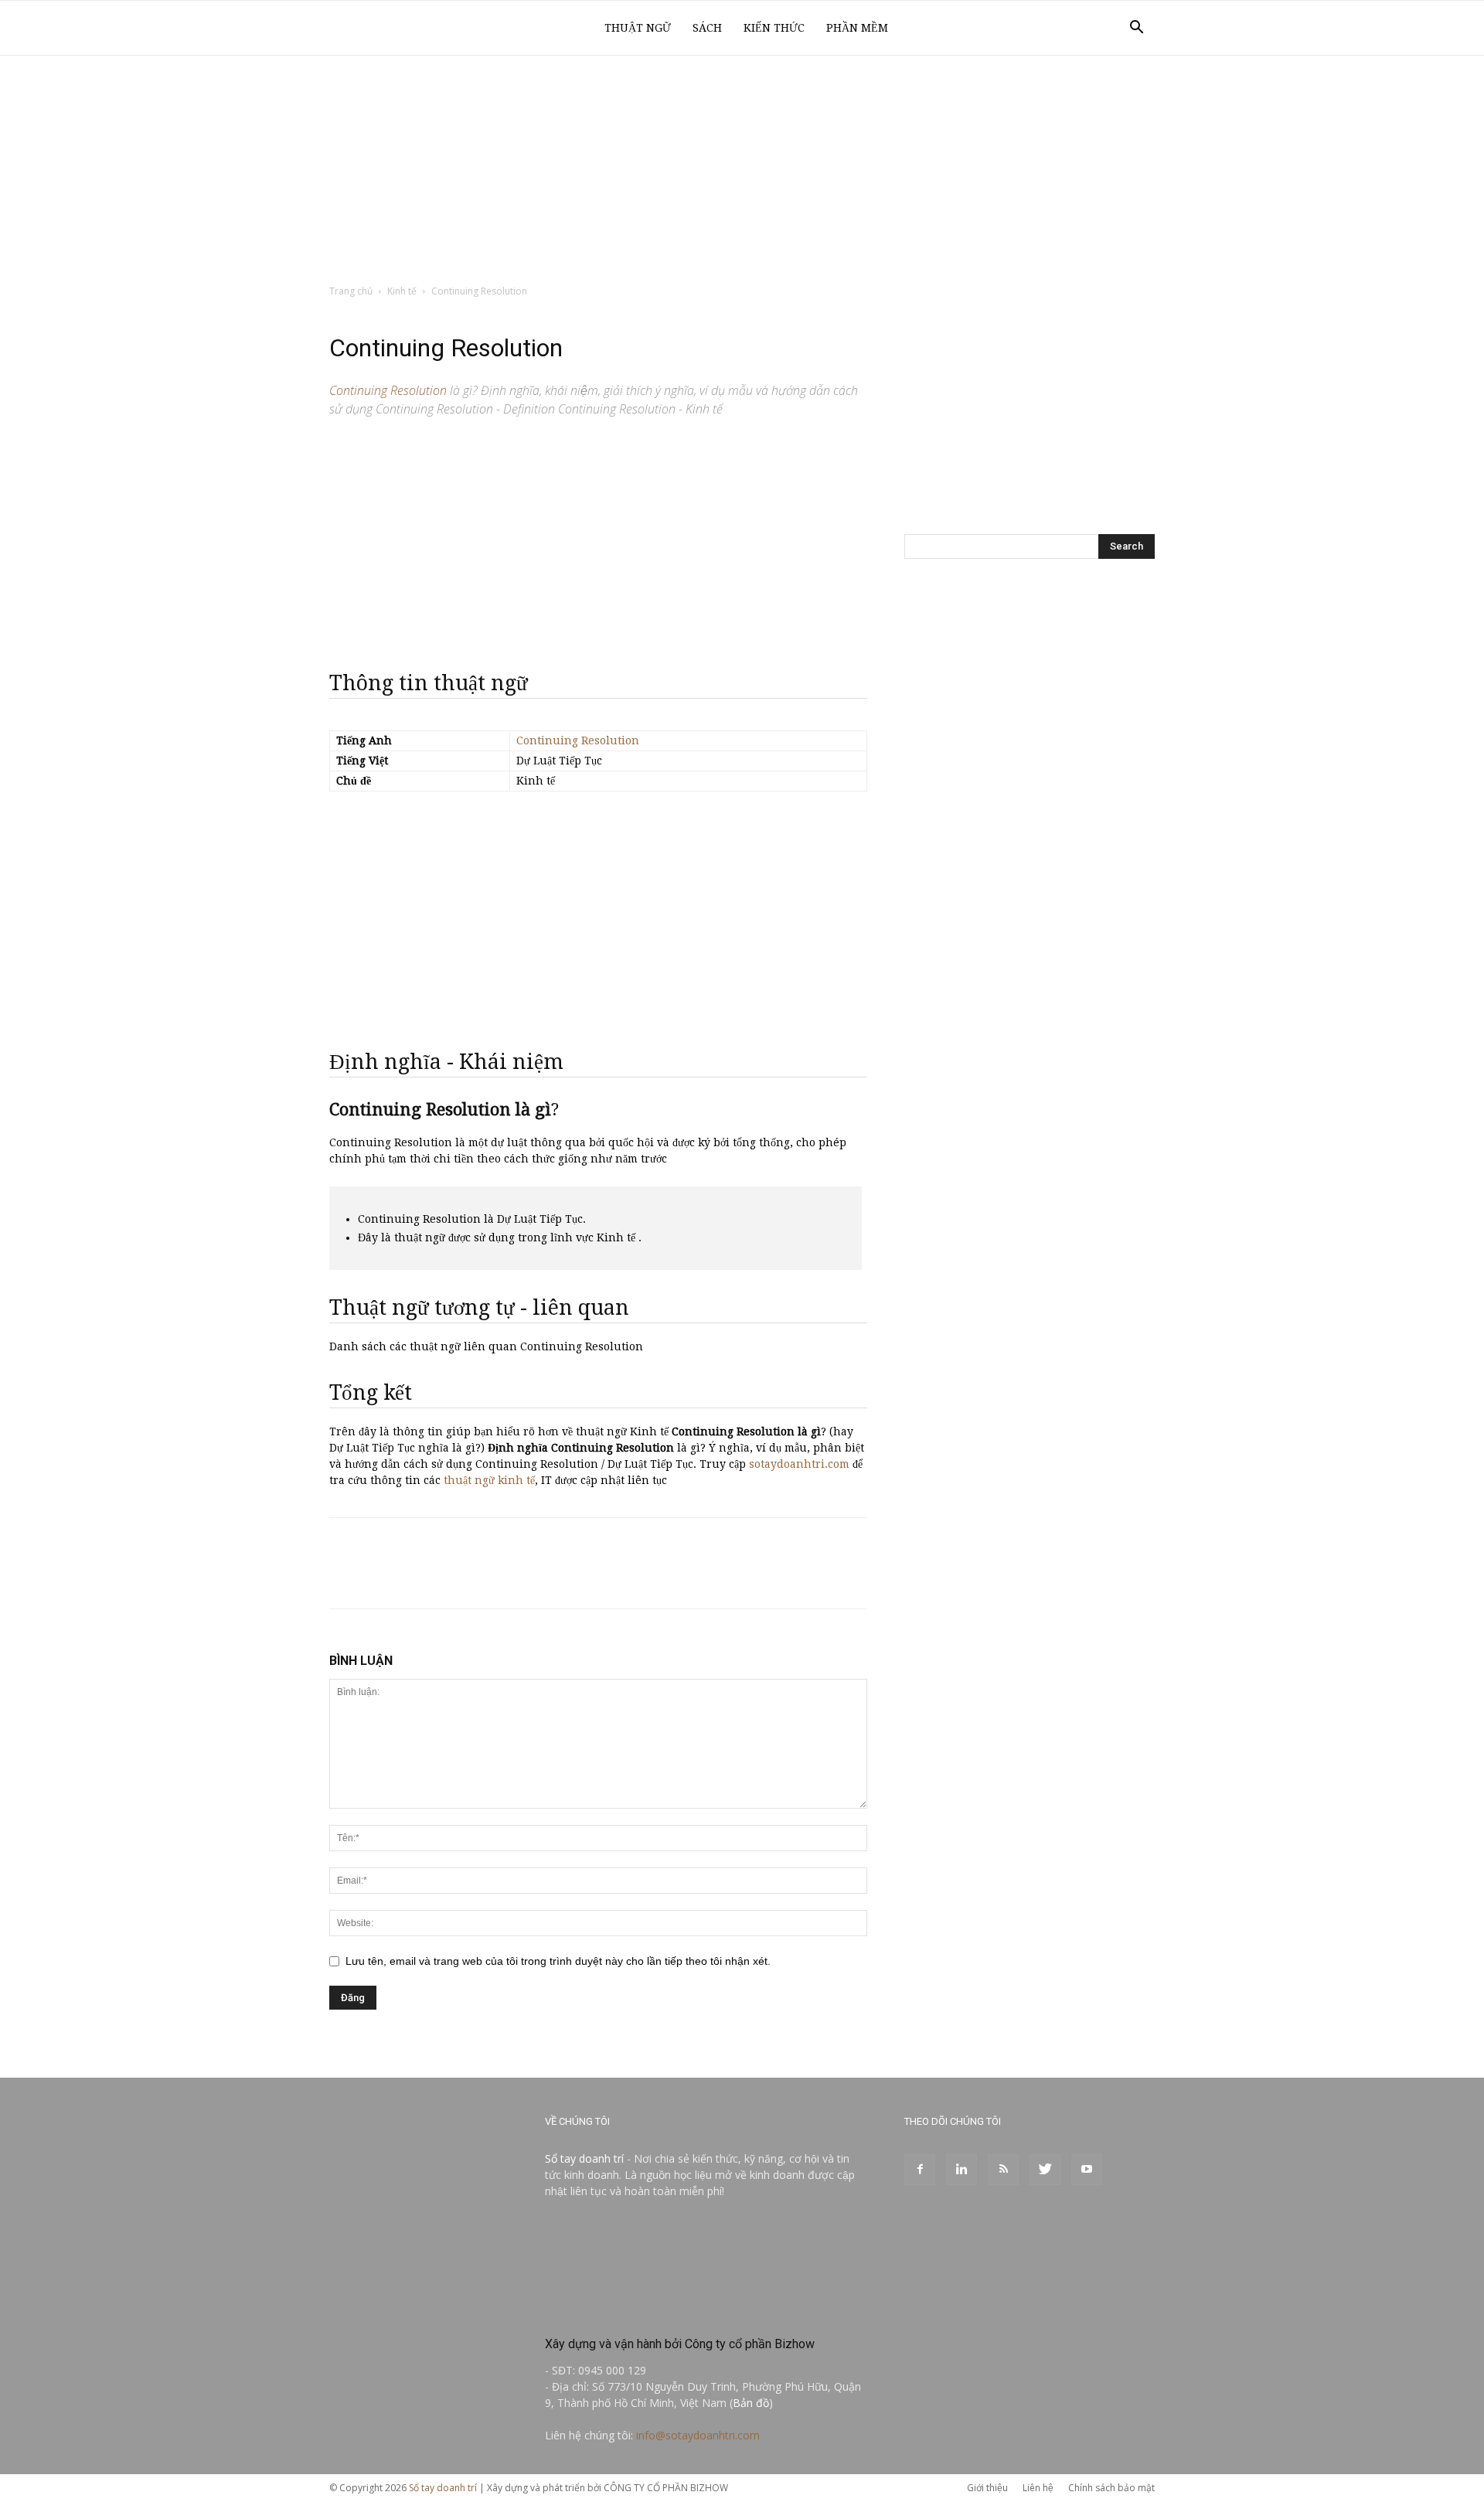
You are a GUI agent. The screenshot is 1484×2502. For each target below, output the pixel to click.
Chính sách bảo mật (1111, 2488)
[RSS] (1003, 2170)
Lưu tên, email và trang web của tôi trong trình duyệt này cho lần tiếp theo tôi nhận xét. (558, 1961)
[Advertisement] (742, 171)
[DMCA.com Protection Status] (661, 2311)
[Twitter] (1045, 2170)
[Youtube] (1087, 2170)
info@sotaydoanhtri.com (698, 2435)
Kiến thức (774, 28)
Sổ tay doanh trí (584, 2158)
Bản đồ (751, 2403)
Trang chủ (351, 291)
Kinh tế (402, 291)
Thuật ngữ (638, 28)
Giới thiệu (987, 2488)
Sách (707, 28)
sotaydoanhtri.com (799, 1464)
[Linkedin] (962, 2170)
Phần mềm (857, 28)
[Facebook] (920, 2170)
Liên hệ (1038, 2488)
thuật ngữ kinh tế (489, 1480)
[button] (1136, 29)
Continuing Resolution (578, 740)
